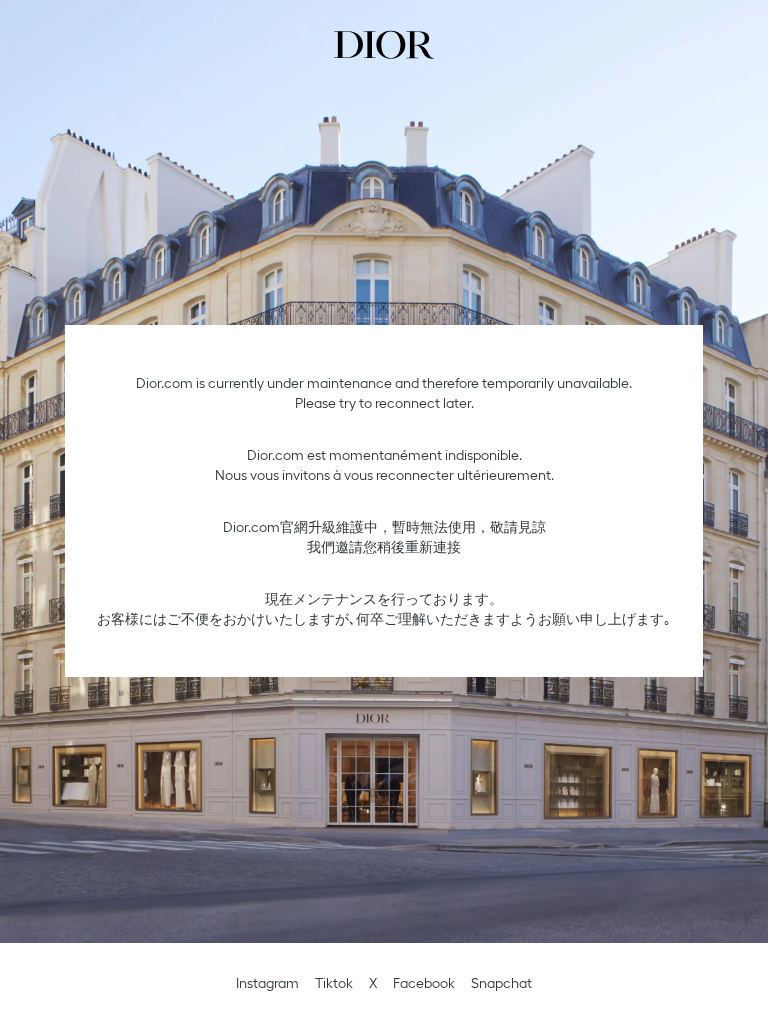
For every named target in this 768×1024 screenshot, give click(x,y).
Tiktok (334, 983)
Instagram (267, 983)
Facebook (424, 983)
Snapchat (501, 983)
